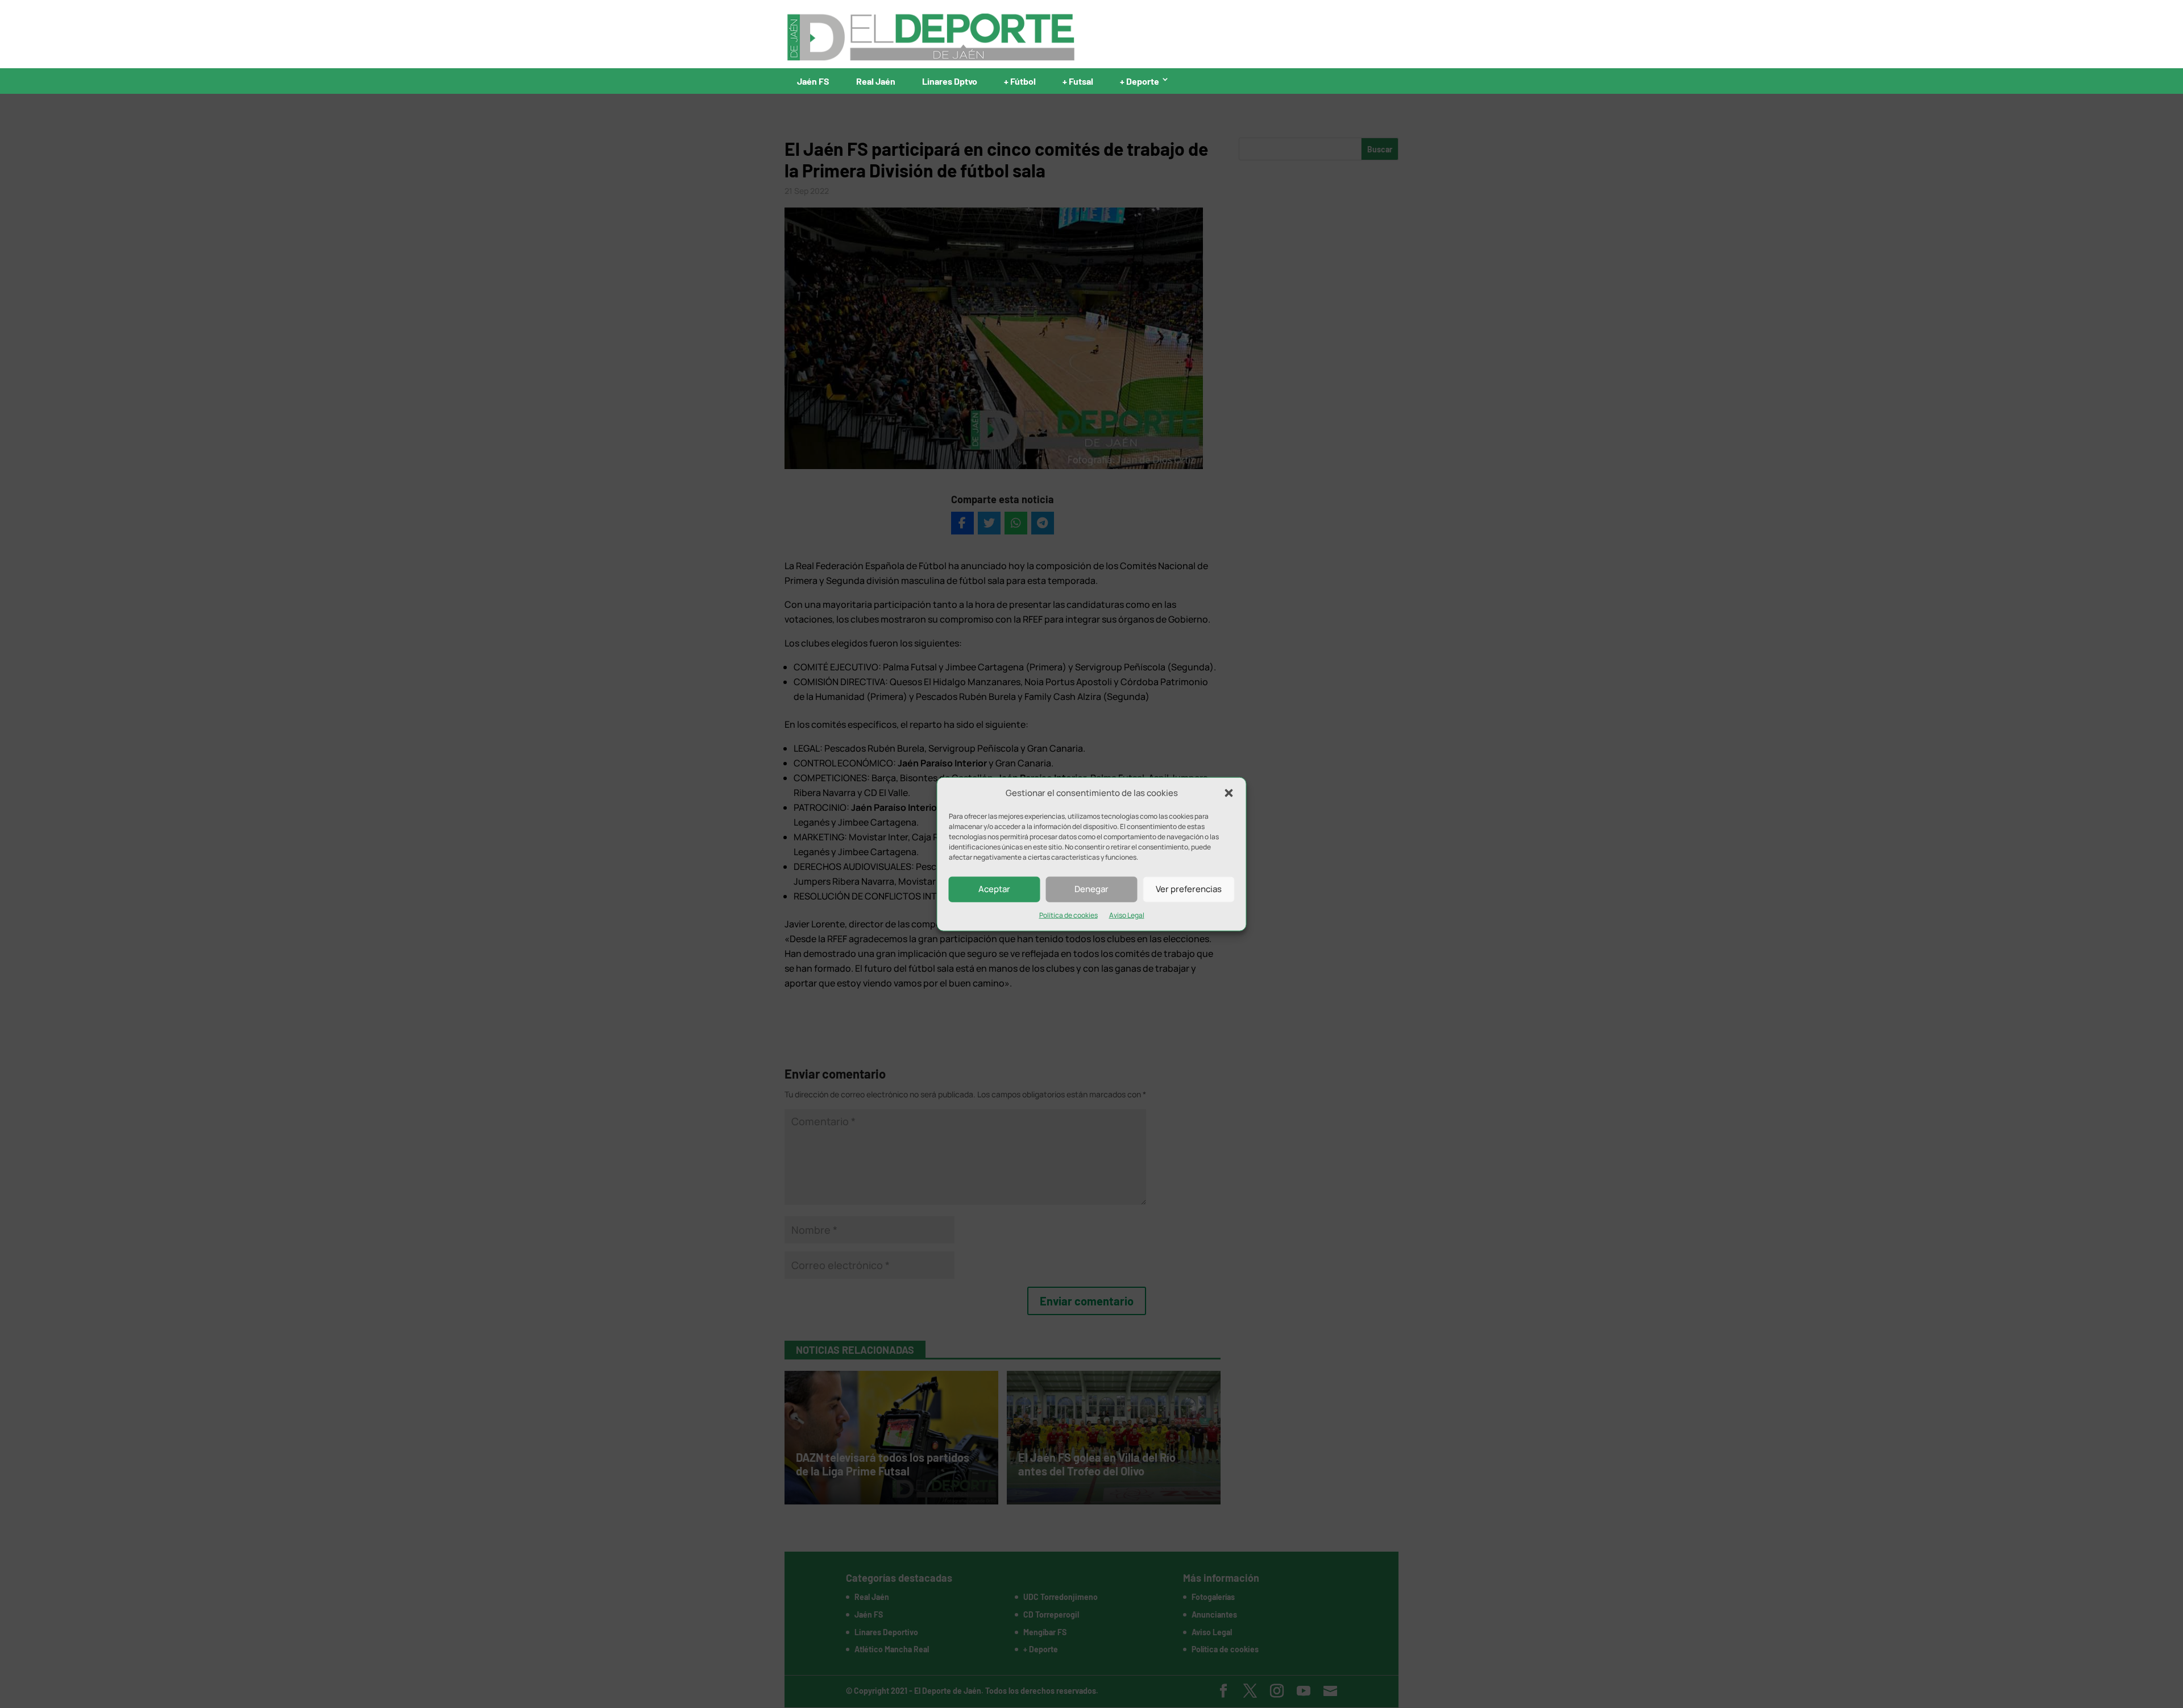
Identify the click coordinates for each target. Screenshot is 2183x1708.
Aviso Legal (1127, 915)
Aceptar (994, 889)
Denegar (1091, 889)
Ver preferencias (1189, 889)
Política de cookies (1068, 915)
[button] (1229, 793)
